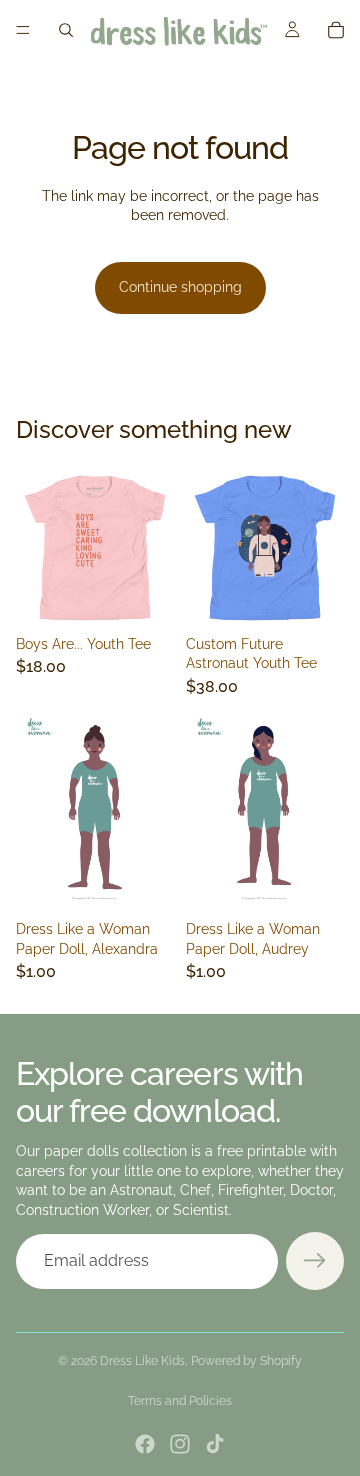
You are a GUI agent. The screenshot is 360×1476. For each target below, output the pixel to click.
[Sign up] (315, 1261)
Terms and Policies (180, 1401)
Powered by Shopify (246, 1361)
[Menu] (23, 30)
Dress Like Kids (142, 1361)
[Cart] (336, 30)
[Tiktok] (215, 1444)
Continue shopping (180, 287)
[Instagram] (180, 1444)
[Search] (66, 30)
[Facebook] (145, 1444)
